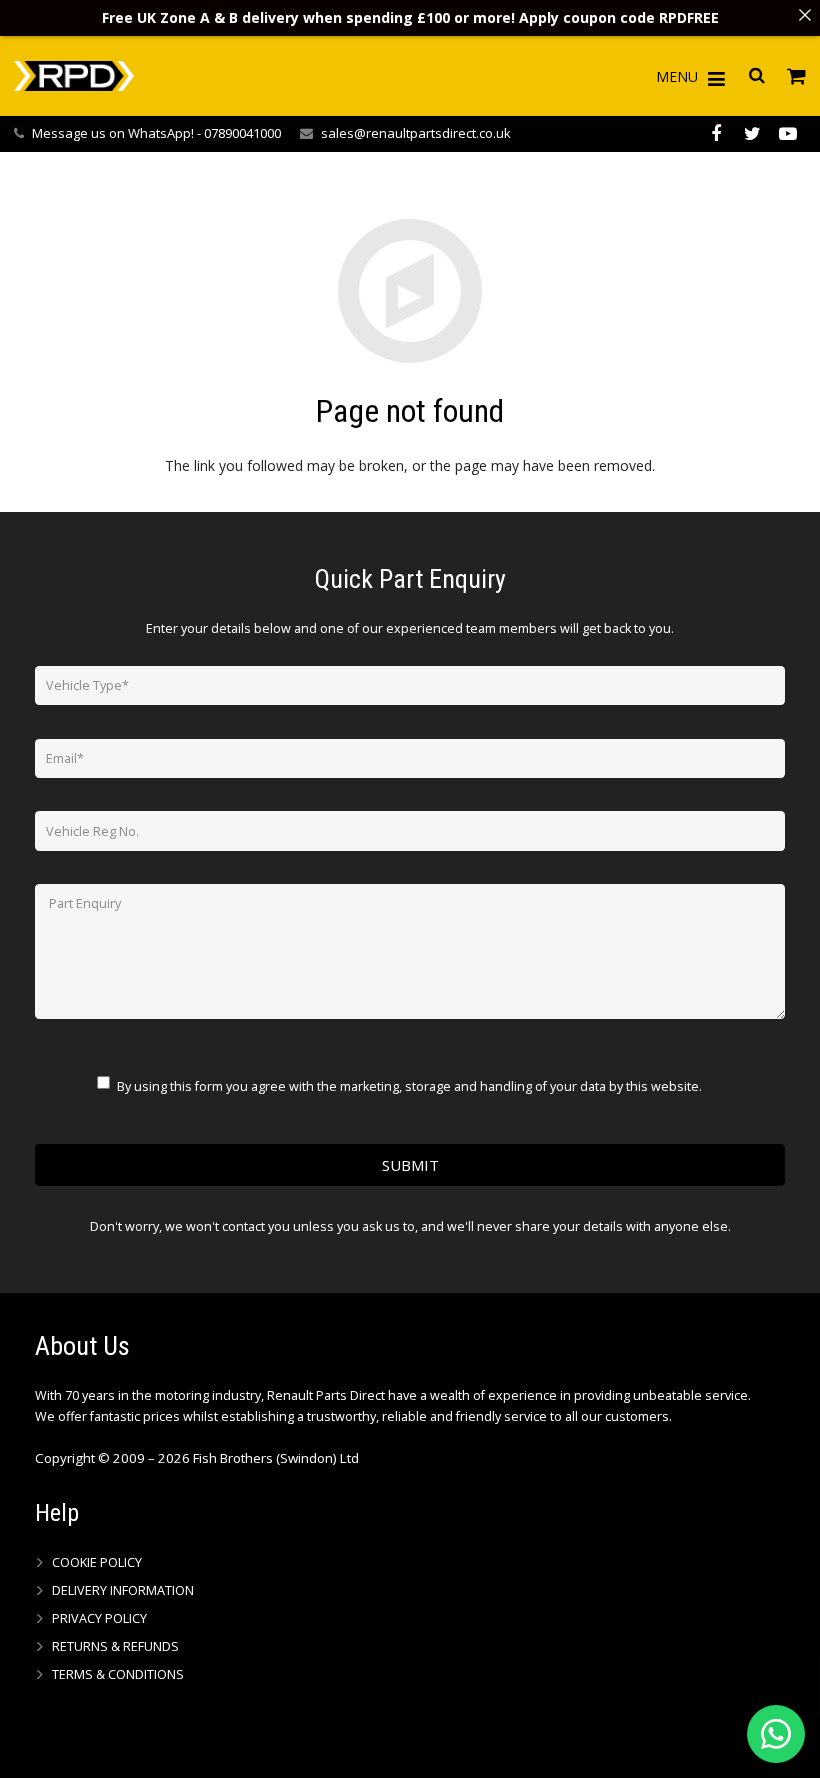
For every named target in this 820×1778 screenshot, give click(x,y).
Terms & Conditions (118, 1674)
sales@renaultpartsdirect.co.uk (416, 133)
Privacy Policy (99, 1618)
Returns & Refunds (115, 1646)
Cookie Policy (97, 1562)
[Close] (805, 15)
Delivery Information (123, 1590)
